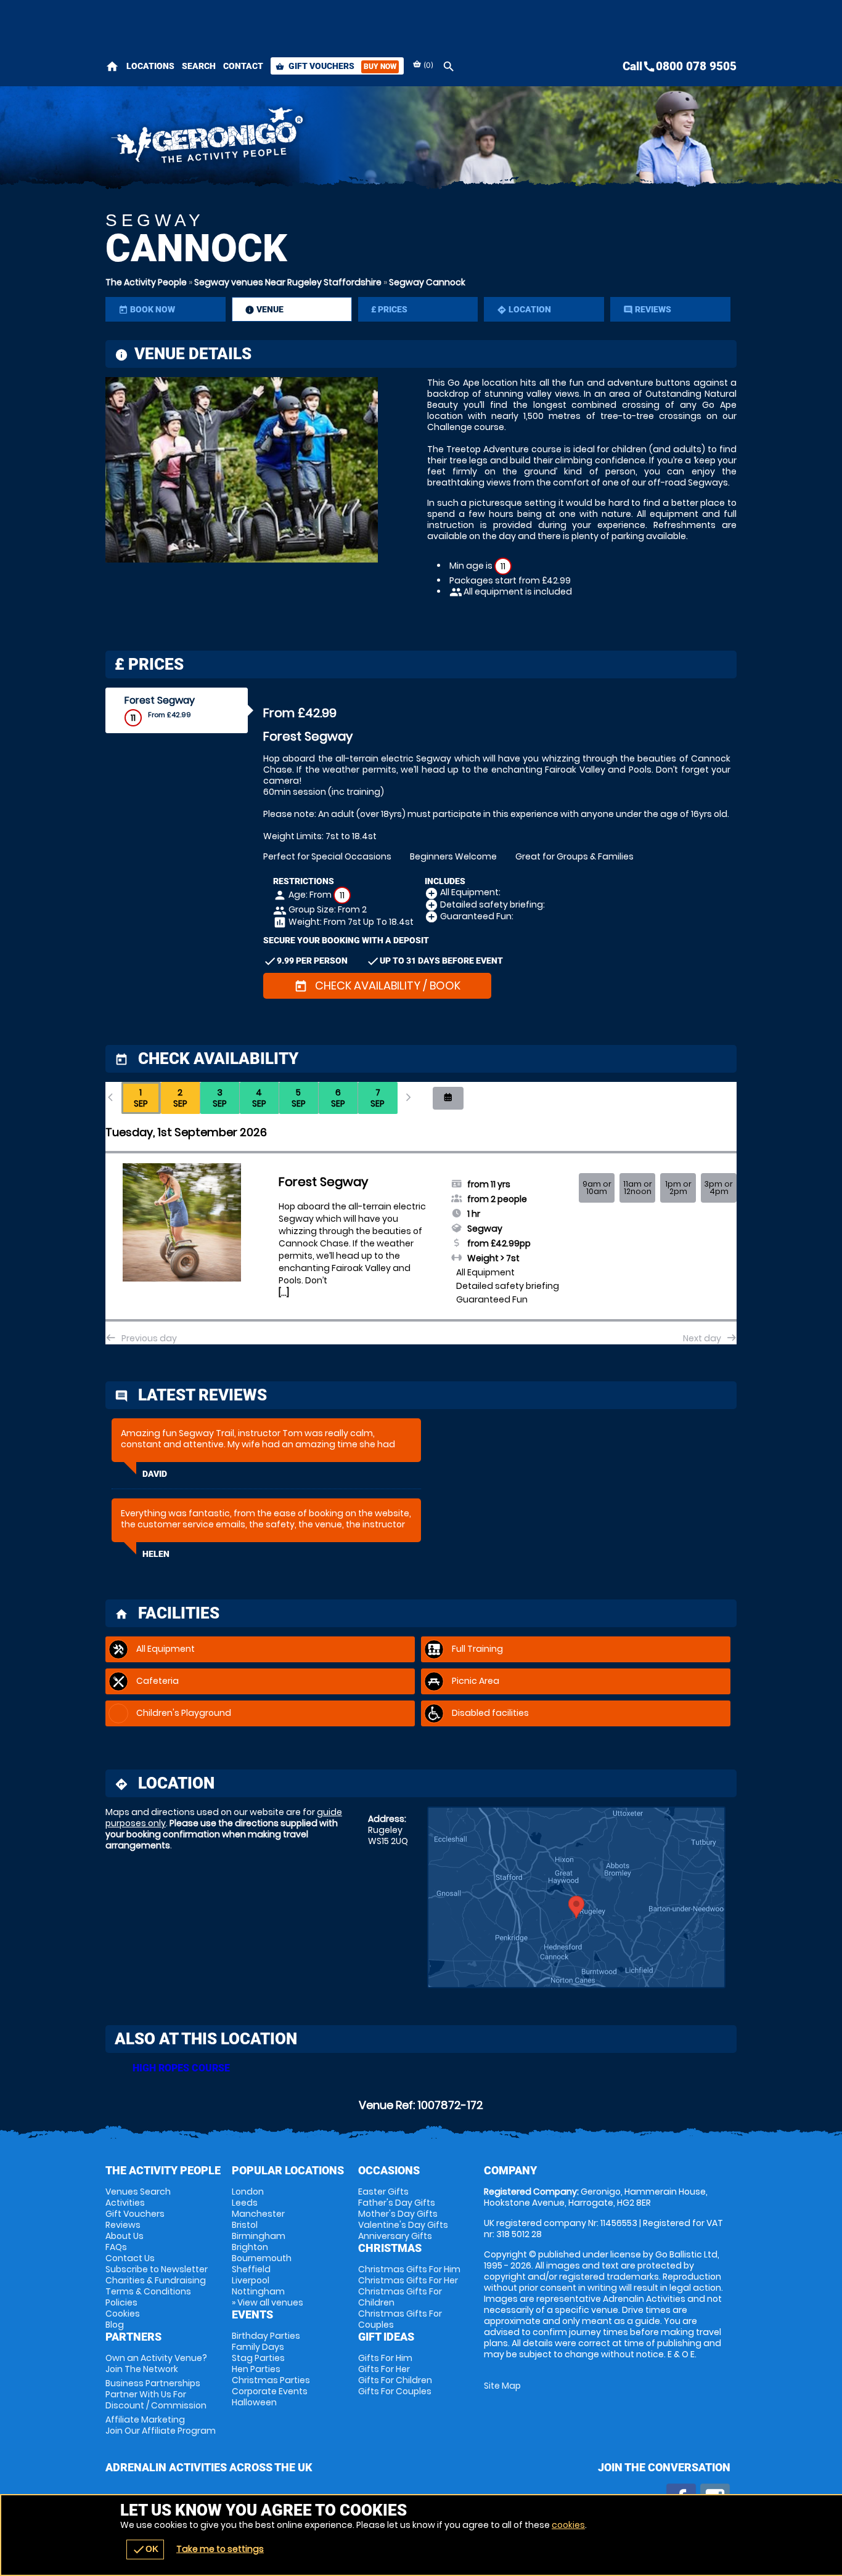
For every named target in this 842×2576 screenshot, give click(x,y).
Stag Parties (258, 2358)
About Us (125, 2236)
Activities (125, 2203)
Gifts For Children (395, 2380)
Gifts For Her (384, 2369)
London (248, 2192)
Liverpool (251, 2280)
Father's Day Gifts (397, 2203)
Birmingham (259, 2236)
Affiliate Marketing (161, 2425)
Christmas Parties (271, 2380)
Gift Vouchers (336, 66)
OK (145, 2550)
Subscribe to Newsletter (157, 2269)
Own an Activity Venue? (156, 2363)
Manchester (258, 2214)
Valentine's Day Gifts (403, 2225)
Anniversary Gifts (395, 2236)
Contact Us (130, 2258)
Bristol (245, 2225)
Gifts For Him (385, 2358)
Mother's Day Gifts (398, 2214)
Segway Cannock (427, 282)
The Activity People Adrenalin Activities (311, 139)
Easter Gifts (383, 2192)
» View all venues (268, 2302)
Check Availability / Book (377, 985)
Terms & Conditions (148, 2291)
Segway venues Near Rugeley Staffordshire (288, 282)
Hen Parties (256, 2369)
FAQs (116, 2247)
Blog (115, 2325)
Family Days (258, 2347)
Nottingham (258, 2291)
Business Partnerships (156, 2394)
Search (199, 66)
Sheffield (251, 2269)
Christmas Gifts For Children (400, 2297)
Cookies (123, 2314)
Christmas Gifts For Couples (400, 2319)
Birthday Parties (266, 2336)
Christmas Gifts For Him (409, 2269)
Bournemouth (262, 2258)
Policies (121, 2302)
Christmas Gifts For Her (408, 2280)
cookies (568, 2525)
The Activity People (146, 282)
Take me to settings (220, 2549)
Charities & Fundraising (156, 2280)
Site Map (502, 2386)
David (155, 1474)
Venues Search (138, 2192)
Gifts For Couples (395, 2391)
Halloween (254, 2402)
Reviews (123, 2225)
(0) (427, 65)
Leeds (245, 2203)
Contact (243, 66)
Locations (150, 66)
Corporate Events (270, 2391)
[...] (284, 1293)
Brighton (250, 2247)
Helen (156, 1554)
